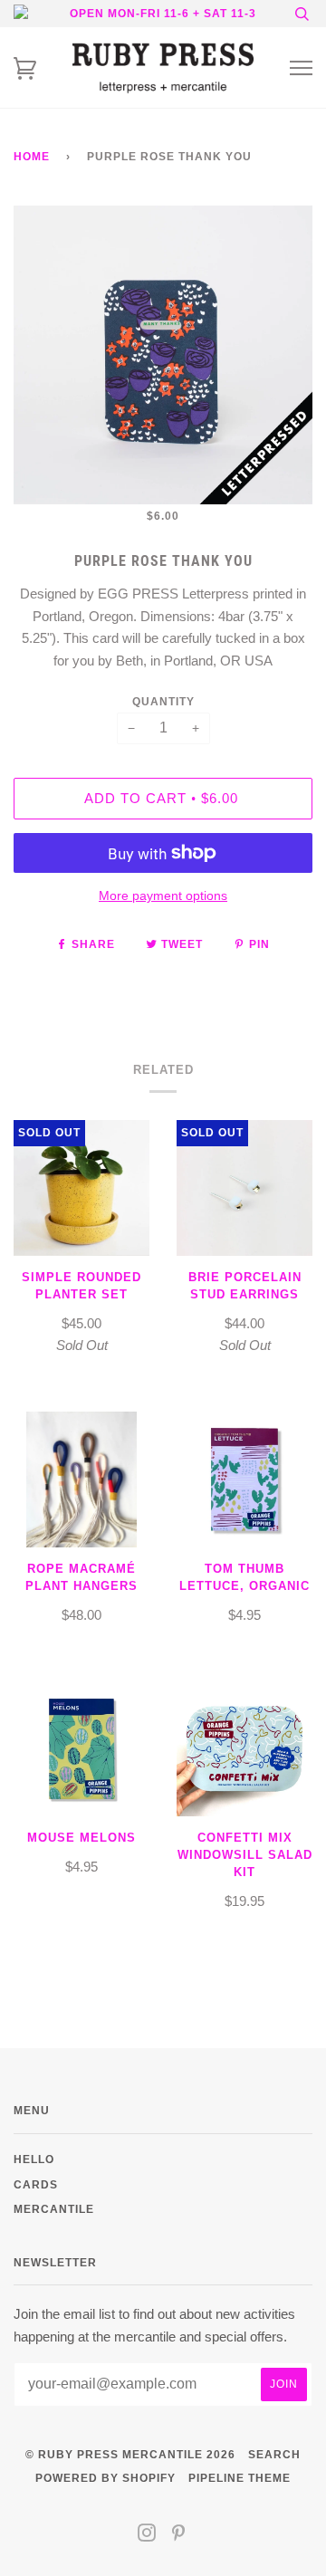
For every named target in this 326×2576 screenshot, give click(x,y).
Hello (34, 2159)
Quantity (163, 701)
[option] (163, 355)
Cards (36, 2184)
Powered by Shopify (105, 2478)
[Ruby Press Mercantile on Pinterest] (179, 2536)
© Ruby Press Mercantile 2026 (130, 2454)
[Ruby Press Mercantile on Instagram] (147, 2536)
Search (274, 2454)
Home (32, 156)
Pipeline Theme (240, 2478)
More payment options (163, 895)
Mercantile (54, 2209)
